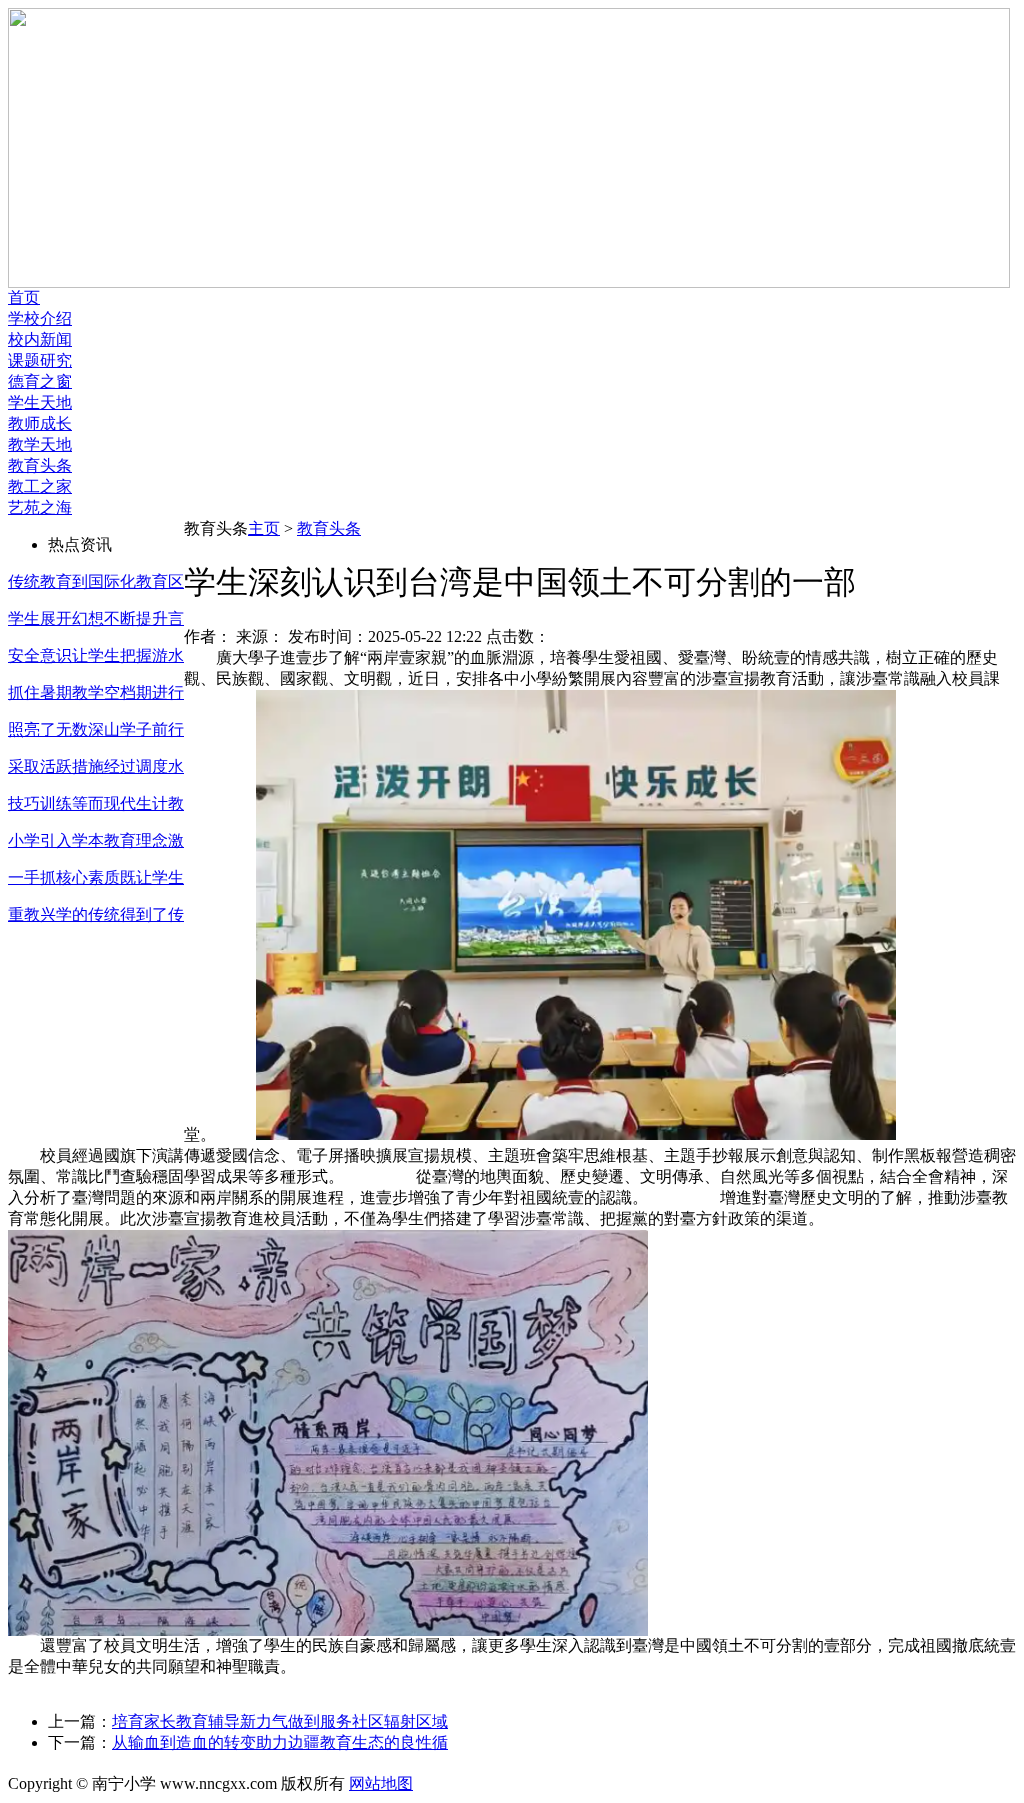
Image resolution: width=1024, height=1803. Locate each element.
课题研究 (40, 360)
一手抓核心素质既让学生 (96, 877)
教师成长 (40, 423)
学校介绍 (40, 318)
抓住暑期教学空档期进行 (96, 692)
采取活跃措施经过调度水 (96, 766)
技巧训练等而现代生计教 (96, 803)
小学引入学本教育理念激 (96, 840)
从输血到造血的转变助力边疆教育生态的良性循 (280, 1742)
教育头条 (40, 465)
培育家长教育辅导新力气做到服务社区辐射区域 (280, 1721)
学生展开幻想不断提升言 (96, 618)
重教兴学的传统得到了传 (96, 914)
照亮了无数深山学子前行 (96, 729)
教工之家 (40, 486)
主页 (264, 528)
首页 (24, 297)
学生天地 (40, 402)
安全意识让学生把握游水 (96, 655)
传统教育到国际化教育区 (96, 581)
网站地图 (381, 1783)
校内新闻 (40, 339)
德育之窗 (40, 381)
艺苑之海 (40, 507)
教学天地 (40, 444)
